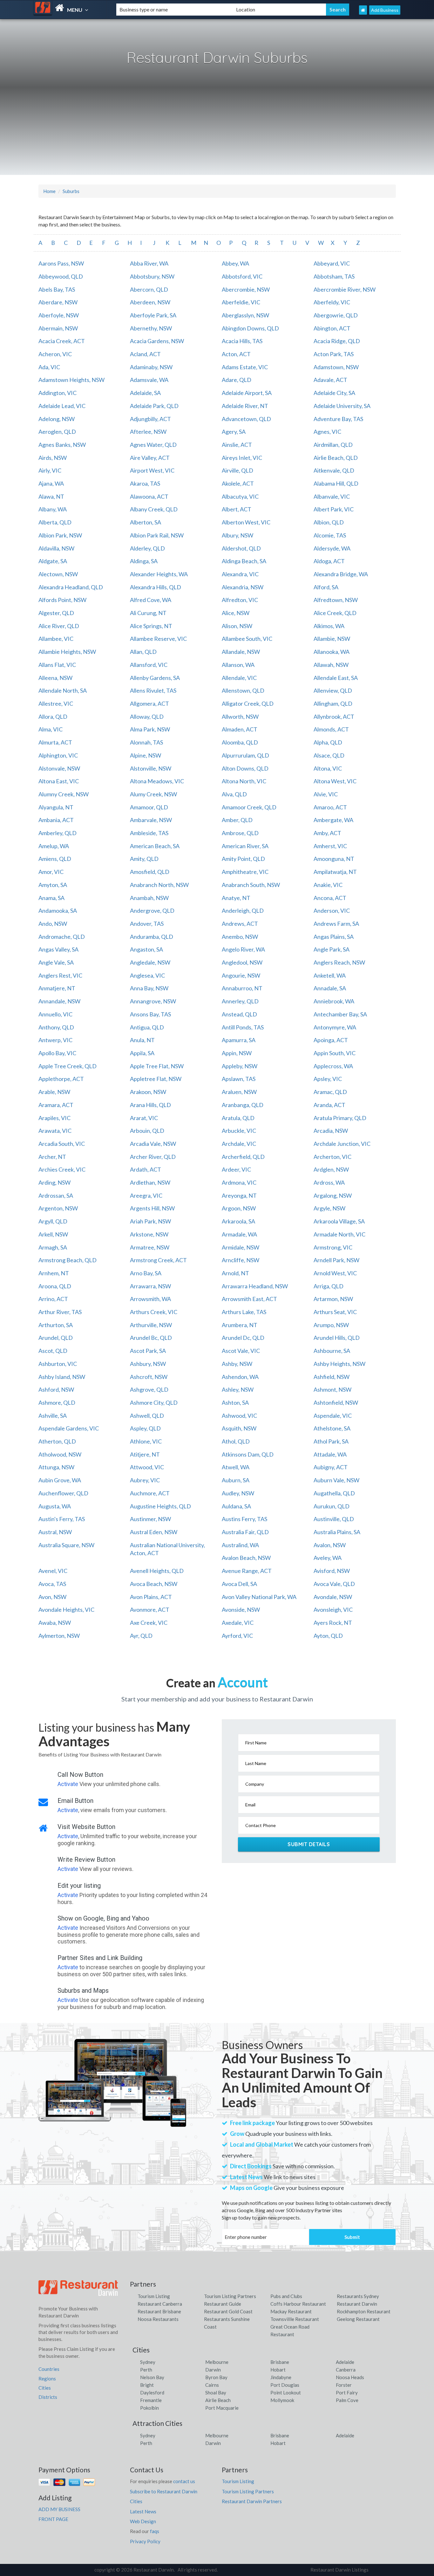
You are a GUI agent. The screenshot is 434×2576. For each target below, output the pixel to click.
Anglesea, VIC (147, 975)
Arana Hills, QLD (150, 1105)
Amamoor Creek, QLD (249, 807)
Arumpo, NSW (331, 1325)
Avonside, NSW (241, 1610)
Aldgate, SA (53, 561)
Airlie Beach (218, 2400)
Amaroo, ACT (330, 807)
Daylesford (152, 2392)
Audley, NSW (238, 1493)
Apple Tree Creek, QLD (68, 1066)
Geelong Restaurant (358, 2319)
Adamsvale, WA (149, 380)
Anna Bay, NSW (149, 988)
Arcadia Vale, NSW (153, 1144)
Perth (146, 2370)
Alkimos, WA (329, 626)
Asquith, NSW (239, 1428)
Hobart (278, 2370)
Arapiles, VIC (54, 1118)
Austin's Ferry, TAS (62, 1519)
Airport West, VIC (152, 470)
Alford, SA (326, 587)
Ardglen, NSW (331, 1169)
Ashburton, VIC (58, 1364)
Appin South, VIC (335, 1053)
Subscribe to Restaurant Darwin (164, 2491)
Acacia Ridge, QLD (337, 341)
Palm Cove (347, 2400)
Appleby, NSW (240, 1066)
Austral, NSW (55, 1532)
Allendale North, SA (63, 690)
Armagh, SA (53, 1247)
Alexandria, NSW (243, 587)
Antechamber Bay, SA (340, 1014)
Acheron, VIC (55, 354)
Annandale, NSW (59, 1001)
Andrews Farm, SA (336, 924)
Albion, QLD (329, 522)
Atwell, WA (236, 1467)
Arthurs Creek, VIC (154, 1312)
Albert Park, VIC (334, 509)
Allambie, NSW (332, 639)
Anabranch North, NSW (159, 885)
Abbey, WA (235, 263)
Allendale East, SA (336, 678)
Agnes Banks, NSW (62, 445)
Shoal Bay (216, 2392)
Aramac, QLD (330, 1092)
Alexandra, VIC (240, 574)
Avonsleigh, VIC (333, 1610)
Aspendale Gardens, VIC (69, 1428)
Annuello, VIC (55, 1014)
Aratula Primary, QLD (340, 1118)
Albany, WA (53, 509)
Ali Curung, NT (148, 613)
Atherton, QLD (57, 1441)
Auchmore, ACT (150, 1493)
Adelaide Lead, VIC (62, 406)
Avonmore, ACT (150, 1610)
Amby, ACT (327, 833)
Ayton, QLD (328, 1636)
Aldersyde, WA (332, 548)
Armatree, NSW (150, 1247)
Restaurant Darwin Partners (252, 2501)
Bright (147, 2385)
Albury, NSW (237, 535)
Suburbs (71, 191)
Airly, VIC (50, 470)
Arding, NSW (54, 1182)
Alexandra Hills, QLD (156, 587)
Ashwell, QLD (147, 1416)
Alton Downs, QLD (245, 768)
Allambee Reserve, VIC (158, 639)
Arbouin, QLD (147, 1131)
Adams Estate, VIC (245, 367)
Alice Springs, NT (151, 626)
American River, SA (245, 846)
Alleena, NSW (55, 678)
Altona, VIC (328, 768)
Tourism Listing (154, 2296)
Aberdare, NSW (58, 302)
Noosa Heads (350, 2377)
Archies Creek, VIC (62, 1169)
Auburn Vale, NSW (336, 1480)
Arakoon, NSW (148, 1092)
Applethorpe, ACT (61, 1079)
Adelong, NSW (57, 419)
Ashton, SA (235, 1402)
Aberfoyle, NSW (59, 315)
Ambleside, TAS (149, 833)
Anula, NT (142, 1040)
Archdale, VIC (239, 1144)
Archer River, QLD (153, 1157)
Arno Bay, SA (146, 1273)
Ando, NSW (53, 924)
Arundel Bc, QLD (151, 1338)
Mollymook (282, 2400)
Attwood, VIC (147, 1467)
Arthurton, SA (56, 1325)
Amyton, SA (53, 885)
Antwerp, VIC (55, 1040)
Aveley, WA (328, 1558)
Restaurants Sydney (358, 2296)
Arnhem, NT (54, 1273)
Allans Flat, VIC (57, 665)
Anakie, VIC (328, 885)
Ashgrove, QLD (149, 1389)
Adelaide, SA (145, 393)
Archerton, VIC (332, 1157)
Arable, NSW (54, 1092)
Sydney (148, 2362)
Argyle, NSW (329, 1208)
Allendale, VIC (239, 678)
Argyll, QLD (53, 1221)
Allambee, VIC (56, 639)
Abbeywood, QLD (61, 276)
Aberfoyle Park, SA (153, 315)
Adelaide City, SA (334, 393)
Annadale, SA (330, 988)
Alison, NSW (237, 626)
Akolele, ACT (238, 483)
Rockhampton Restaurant (364, 2311)
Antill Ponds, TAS (243, 1027)
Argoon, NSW (239, 1208)
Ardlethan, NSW (150, 1182)
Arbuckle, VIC (239, 1131)
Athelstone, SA (332, 1428)
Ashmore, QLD (57, 1402)
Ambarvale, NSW (151, 820)
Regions (47, 2379)
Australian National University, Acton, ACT (167, 1549)
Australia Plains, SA (337, 1532)
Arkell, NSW (53, 1234)
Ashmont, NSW (332, 1389)
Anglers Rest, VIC (60, 975)
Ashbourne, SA (332, 1351)
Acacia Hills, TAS (242, 341)
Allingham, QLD (333, 703)
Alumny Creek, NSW (64, 794)
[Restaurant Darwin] (70, 8)
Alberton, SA (146, 522)
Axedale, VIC (238, 1623)
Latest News (143, 2511)
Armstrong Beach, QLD (68, 1260)
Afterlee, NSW (148, 432)
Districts (48, 2397)
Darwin (213, 2370)
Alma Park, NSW (150, 729)
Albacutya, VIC (240, 496)
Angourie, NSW (241, 975)
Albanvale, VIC (332, 496)
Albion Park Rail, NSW (157, 535)
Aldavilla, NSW (56, 548)
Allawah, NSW (331, 665)
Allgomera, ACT (149, 703)
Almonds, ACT (331, 729)
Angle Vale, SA (56, 962)
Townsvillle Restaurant (295, 2319)
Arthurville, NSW (151, 1325)
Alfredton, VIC (240, 600)
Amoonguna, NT (334, 859)
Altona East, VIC (59, 781)
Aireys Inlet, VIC (242, 458)
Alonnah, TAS (146, 742)
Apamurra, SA (239, 1040)
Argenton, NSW (58, 1208)
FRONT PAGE (53, 2519)
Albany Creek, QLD (154, 509)
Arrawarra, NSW (150, 1286)
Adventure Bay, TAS (338, 419)
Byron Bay (216, 2377)
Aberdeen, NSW (150, 302)
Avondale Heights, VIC (66, 1610)
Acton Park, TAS (334, 354)
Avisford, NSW (332, 1571)
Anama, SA (51, 898)
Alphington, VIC (58, 755)
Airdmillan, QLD (333, 445)
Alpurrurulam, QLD (245, 755)
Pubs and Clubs (286, 2296)
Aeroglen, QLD (57, 432)
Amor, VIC (51, 872)
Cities (45, 2388)
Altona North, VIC (244, 781)
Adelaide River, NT (245, 406)
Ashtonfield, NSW (336, 1402)
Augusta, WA (55, 1506)
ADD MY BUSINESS (59, 2509)
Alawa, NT (51, 496)
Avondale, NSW (333, 1597)
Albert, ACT (237, 509)
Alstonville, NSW (151, 768)
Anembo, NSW (240, 937)
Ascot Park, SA (148, 1351)
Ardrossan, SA (56, 1195)
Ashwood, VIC (239, 1416)
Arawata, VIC (55, 1131)
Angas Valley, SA (58, 949)
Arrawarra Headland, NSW (255, 1286)
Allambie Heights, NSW (67, 652)
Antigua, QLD (147, 1027)
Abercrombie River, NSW (345, 289)
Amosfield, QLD (150, 872)
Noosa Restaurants (158, 2319)
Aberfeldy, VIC (332, 302)
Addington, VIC (58, 393)
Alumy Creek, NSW (153, 794)
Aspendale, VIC (333, 1416)
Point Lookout (286, 2392)
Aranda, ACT (329, 1105)
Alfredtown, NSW (336, 600)
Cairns (212, 2385)
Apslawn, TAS (239, 1079)
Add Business (385, 10)
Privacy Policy (145, 2541)
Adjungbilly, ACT (150, 419)
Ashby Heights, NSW (339, 1364)
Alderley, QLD (147, 548)
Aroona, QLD (55, 1286)
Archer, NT (52, 1157)
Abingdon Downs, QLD (250, 328)
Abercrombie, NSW (246, 289)
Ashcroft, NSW (149, 1377)
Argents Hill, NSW (152, 1208)
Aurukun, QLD (332, 1506)
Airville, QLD (237, 470)
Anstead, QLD (239, 1014)
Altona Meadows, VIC (157, 781)
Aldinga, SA (144, 561)
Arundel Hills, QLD (337, 1338)
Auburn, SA (236, 1480)
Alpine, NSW (146, 755)
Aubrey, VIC (145, 1480)
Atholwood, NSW (60, 1454)
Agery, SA (234, 432)
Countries (49, 2369)
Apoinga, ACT (331, 1040)
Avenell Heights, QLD (157, 1571)
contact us (184, 2481)
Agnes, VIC (327, 432)
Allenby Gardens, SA (155, 678)
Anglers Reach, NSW (339, 962)
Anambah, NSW (149, 898)
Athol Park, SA (331, 1441)
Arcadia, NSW (331, 1131)
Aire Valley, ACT (150, 458)
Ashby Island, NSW (62, 1377)
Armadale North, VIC (339, 1234)
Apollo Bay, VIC (57, 1053)
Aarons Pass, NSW (61, 263)
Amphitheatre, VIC (245, 872)
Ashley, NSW (238, 1389)
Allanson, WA (238, 665)
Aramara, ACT (56, 1105)
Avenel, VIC (53, 1571)
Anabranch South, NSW (251, 885)
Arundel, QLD (56, 1338)
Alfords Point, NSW (62, 600)
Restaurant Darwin (357, 2304)
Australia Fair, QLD (245, 1532)
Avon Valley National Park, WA (259, 1597)
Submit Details (309, 1844)
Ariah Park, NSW (150, 1221)
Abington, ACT (332, 328)
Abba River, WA (149, 263)
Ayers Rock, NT (333, 1623)
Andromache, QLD (62, 937)
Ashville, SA (53, 1416)
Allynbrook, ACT (334, 717)
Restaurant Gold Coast (228, 2311)
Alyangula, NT (56, 807)
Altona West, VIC (335, 781)
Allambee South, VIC (247, 639)
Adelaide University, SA (342, 406)
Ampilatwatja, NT (335, 872)
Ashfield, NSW (332, 1377)
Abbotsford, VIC (242, 276)
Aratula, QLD (238, 1118)
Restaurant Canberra (160, 2304)
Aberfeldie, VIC (241, 302)
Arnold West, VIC (335, 1273)
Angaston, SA (146, 949)
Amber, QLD (237, 820)
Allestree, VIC (56, 703)
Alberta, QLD (55, 522)
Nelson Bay (152, 2377)
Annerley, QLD (240, 1001)
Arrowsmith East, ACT (249, 1299)
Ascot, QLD (53, 1351)
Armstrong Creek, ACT (158, 1260)
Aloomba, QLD (240, 742)
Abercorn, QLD (149, 289)
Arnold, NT (235, 1273)
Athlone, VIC (146, 1441)
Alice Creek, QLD (335, 613)
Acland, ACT (145, 354)
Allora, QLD (53, 717)
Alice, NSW (236, 613)
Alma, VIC (51, 729)
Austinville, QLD (334, 1519)
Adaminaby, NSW (151, 367)
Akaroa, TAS (145, 483)
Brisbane (280, 2362)
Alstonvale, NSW (59, 768)
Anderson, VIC (332, 911)
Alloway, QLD (147, 717)
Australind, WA (240, 1545)
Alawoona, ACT (149, 496)
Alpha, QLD (328, 742)
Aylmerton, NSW (59, 1636)
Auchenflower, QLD (63, 1493)
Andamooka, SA (58, 911)
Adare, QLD (237, 380)
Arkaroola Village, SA (339, 1221)
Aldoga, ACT (329, 561)
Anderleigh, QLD (243, 911)
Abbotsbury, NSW (152, 276)
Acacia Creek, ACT (62, 341)
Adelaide (345, 2362)
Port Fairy (347, 2392)
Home (49, 191)
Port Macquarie (222, 2408)
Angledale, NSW (150, 962)
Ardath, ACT (146, 1169)
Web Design (143, 2521)
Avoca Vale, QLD (334, 1584)
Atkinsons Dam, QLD (248, 1454)
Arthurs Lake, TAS (244, 1312)
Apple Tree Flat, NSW (157, 1066)
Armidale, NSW (241, 1247)
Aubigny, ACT (331, 1467)
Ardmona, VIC (239, 1182)
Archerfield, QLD (243, 1157)
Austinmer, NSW (150, 1519)
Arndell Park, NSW (336, 1260)
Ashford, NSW (56, 1389)
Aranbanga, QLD (243, 1105)
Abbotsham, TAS (334, 276)
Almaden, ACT (240, 729)
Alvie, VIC (326, 794)
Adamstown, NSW (336, 367)
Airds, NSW (53, 458)
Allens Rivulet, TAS (153, 690)
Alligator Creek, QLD (248, 703)
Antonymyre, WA (335, 1027)
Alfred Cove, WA (151, 600)
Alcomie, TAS (330, 535)
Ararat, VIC (144, 1118)
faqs (155, 2531)
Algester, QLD (56, 613)
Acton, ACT (236, 354)
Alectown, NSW (58, 574)
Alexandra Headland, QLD (71, 587)
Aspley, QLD (145, 1428)
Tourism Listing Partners (230, 2296)
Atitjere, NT (145, 1454)
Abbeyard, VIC (332, 263)
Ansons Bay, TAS (150, 1014)
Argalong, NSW (333, 1195)
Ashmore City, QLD (154, 1402)
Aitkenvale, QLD (334, 470)
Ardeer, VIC (236, 1169)
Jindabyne (281, 2377)
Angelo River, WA (243, 949)
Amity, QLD (144, 859)
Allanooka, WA (332, 652)
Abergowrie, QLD (336, 315)
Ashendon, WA (240, 1377)
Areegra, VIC (146, 1195)
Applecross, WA (333, 1066)
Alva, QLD (234, 794)
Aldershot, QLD (241, 548)
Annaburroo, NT (242, 988)
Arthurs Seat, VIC (335, 1312)
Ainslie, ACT (237, 445)
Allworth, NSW (240, 717)
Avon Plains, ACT (151, 1597)
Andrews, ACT (240, 924)
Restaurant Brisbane (159, 2311)
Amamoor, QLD (149, 807)
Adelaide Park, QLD (154, 406)
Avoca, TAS (52, 1584)
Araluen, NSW (239, 1092)
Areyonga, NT (239, 1195)
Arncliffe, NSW (241, 1260)
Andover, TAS (147, 924)
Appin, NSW (237, 1053)
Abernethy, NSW (151, 328)
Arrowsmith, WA (150, 1299)
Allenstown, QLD (243, 690)
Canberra (346, 2370)
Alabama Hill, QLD (336, 483)
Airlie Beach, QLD (336, 458)
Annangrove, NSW (153, 1001)
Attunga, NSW (56, 1467)
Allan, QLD (143, 652)
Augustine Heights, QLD (160, 1506)
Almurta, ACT (55, 742)
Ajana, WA (51, 483)
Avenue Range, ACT (247, 1571)
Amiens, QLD (55, 859)
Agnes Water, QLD (153, 445)
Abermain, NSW (58, 328)
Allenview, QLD (333, 690)
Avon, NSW (52, 1597)
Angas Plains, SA (334, 937)
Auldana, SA (236, 1506)
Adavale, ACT (330, 380)
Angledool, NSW (242, 962)
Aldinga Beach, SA (244, 561)
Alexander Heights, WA (159, 574)
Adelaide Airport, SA (247, 393)
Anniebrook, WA (334, 1001)
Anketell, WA (330, 975)
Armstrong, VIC (333, 1247)
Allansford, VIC (149, 665)
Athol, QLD (236, 1441)
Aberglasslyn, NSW (245, 315)
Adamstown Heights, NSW (71, 380)
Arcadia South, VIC (62, 1144)
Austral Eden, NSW (154, 1532)
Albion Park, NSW (60, 535)
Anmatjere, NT (57, 988)
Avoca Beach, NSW (154, 1584)
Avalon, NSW (330, 1545)
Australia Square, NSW (66, 1545)
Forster (344, 2385)
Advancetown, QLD (246, 419)
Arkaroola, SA (238, 1221)
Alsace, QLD (329, 755)
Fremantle (151, 2400)
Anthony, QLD (56, 1027)
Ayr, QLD (141, 1636)
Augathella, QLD (334, 1493)
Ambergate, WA (333, 820)
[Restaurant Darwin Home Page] (363, 10)
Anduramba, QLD (152, 937)
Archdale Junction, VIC (342, 1144)
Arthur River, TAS (60, 1312)
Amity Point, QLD (243, 859)
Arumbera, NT (240, 1325)
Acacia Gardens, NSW (157, 341)
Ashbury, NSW (148, 1364)
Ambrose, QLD (240, 833)
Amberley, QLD (58, 833)
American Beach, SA (155, 846)
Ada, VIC (49, 367)
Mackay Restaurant (291, 2311)
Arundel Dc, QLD (243, 1338)
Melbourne (217, 2362)
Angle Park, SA (332, 949)
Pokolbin (149, 2408)
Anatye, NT (236, 898)
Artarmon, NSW (333, 1299)
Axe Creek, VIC (149, 1623)
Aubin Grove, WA (60, 1480)
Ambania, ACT (56, 820)
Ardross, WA (329, 1182)
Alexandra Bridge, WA (341, 574)
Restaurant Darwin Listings (339, 2570)
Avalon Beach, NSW (246, 1558)
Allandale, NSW (241, 652)
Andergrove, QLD (152, 911)
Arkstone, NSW (149, 1234)
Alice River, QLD (59, 626)
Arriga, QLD (329, 1286)
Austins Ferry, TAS (244, 1519)
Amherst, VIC (330, 846)
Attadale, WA (330, 1454)
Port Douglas (285, 2385)
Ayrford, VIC (237, 1636)
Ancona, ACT (330, 898)
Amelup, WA (54, 846)
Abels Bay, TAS (57, 289)
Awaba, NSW (55, 1623)
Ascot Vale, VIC (241, 1351)
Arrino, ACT (53, 1299)
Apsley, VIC (328, 1079)
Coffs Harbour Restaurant (298, 2304)
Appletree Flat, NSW (156, 1079)
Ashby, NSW (237, 1364)
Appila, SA (142, 1053)
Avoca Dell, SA (239, 1584)
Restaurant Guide (223, 2304)
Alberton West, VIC (246, 522)
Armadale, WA (239, 1234)
